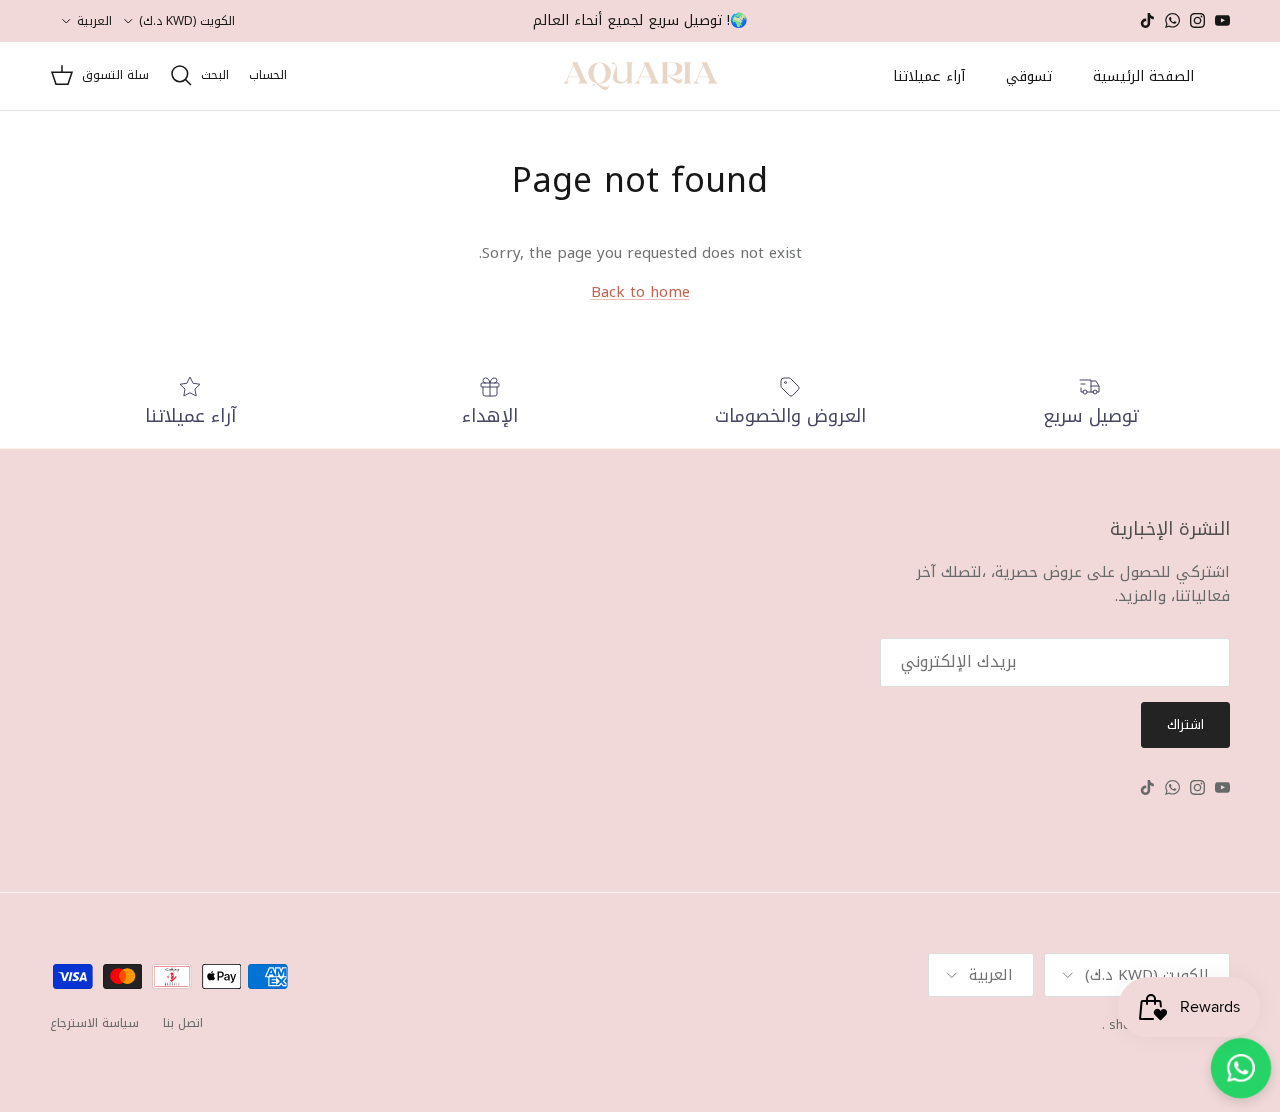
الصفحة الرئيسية (1143, 76)
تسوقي (1029, 76)
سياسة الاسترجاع (94, 1023)
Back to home (640, 292)
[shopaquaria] (640, 76)
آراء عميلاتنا (929, 76)
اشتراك (1185, 724)
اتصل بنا (183, 1023)
